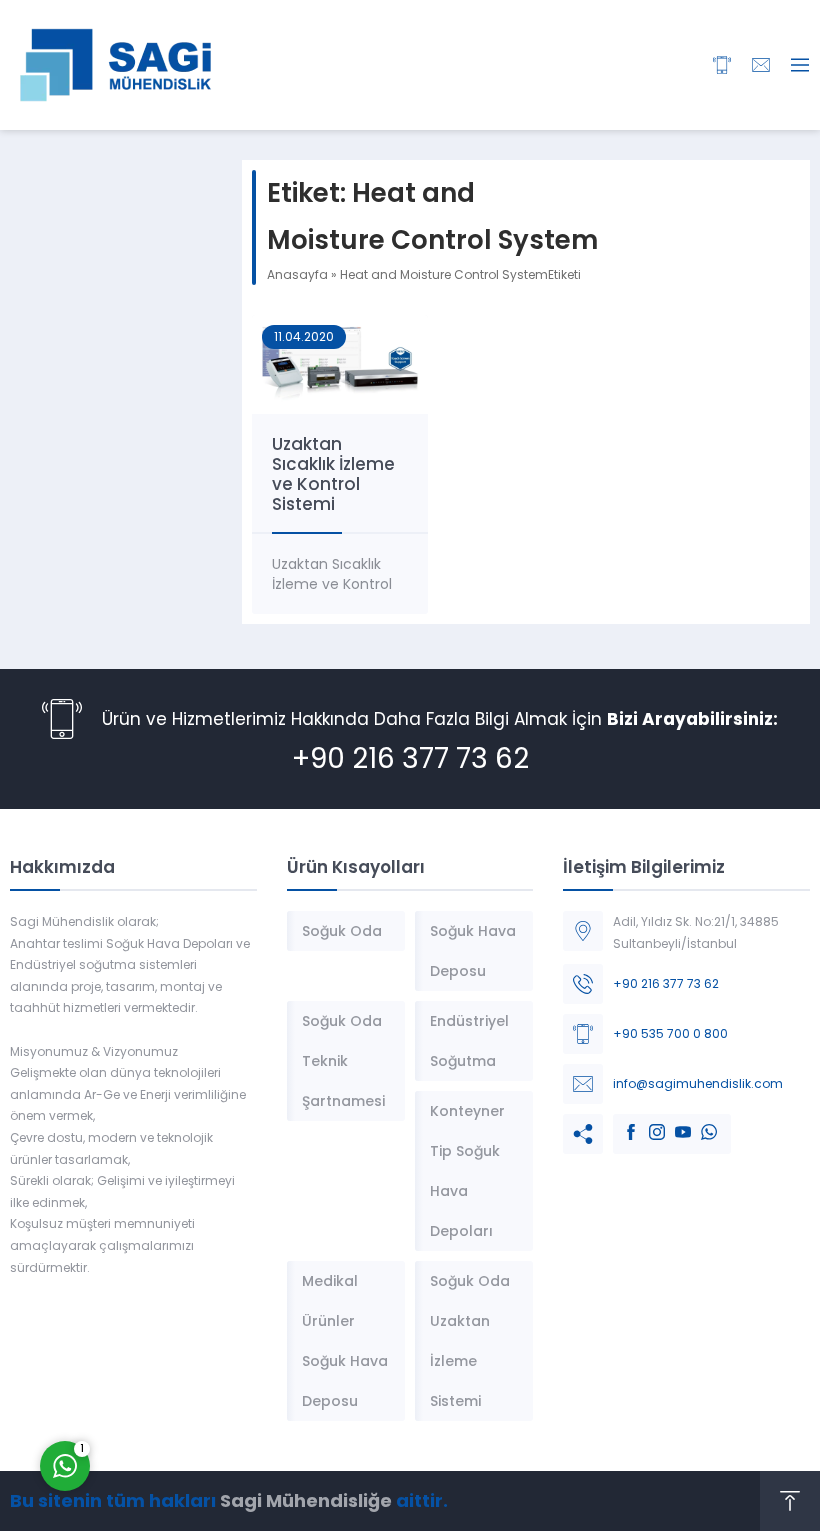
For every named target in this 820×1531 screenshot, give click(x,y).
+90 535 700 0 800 (670, 1033)
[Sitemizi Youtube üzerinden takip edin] (673, 1122)
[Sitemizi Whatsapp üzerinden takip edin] (699, 1122)
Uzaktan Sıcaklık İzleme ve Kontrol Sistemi (333, 474)
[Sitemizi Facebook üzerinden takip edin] (621, 1122)
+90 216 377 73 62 (410, 758)
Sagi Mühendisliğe (306, 1500)
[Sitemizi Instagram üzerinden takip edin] (647, 1122)
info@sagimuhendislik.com (698, 1083)
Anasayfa (297, 274)
